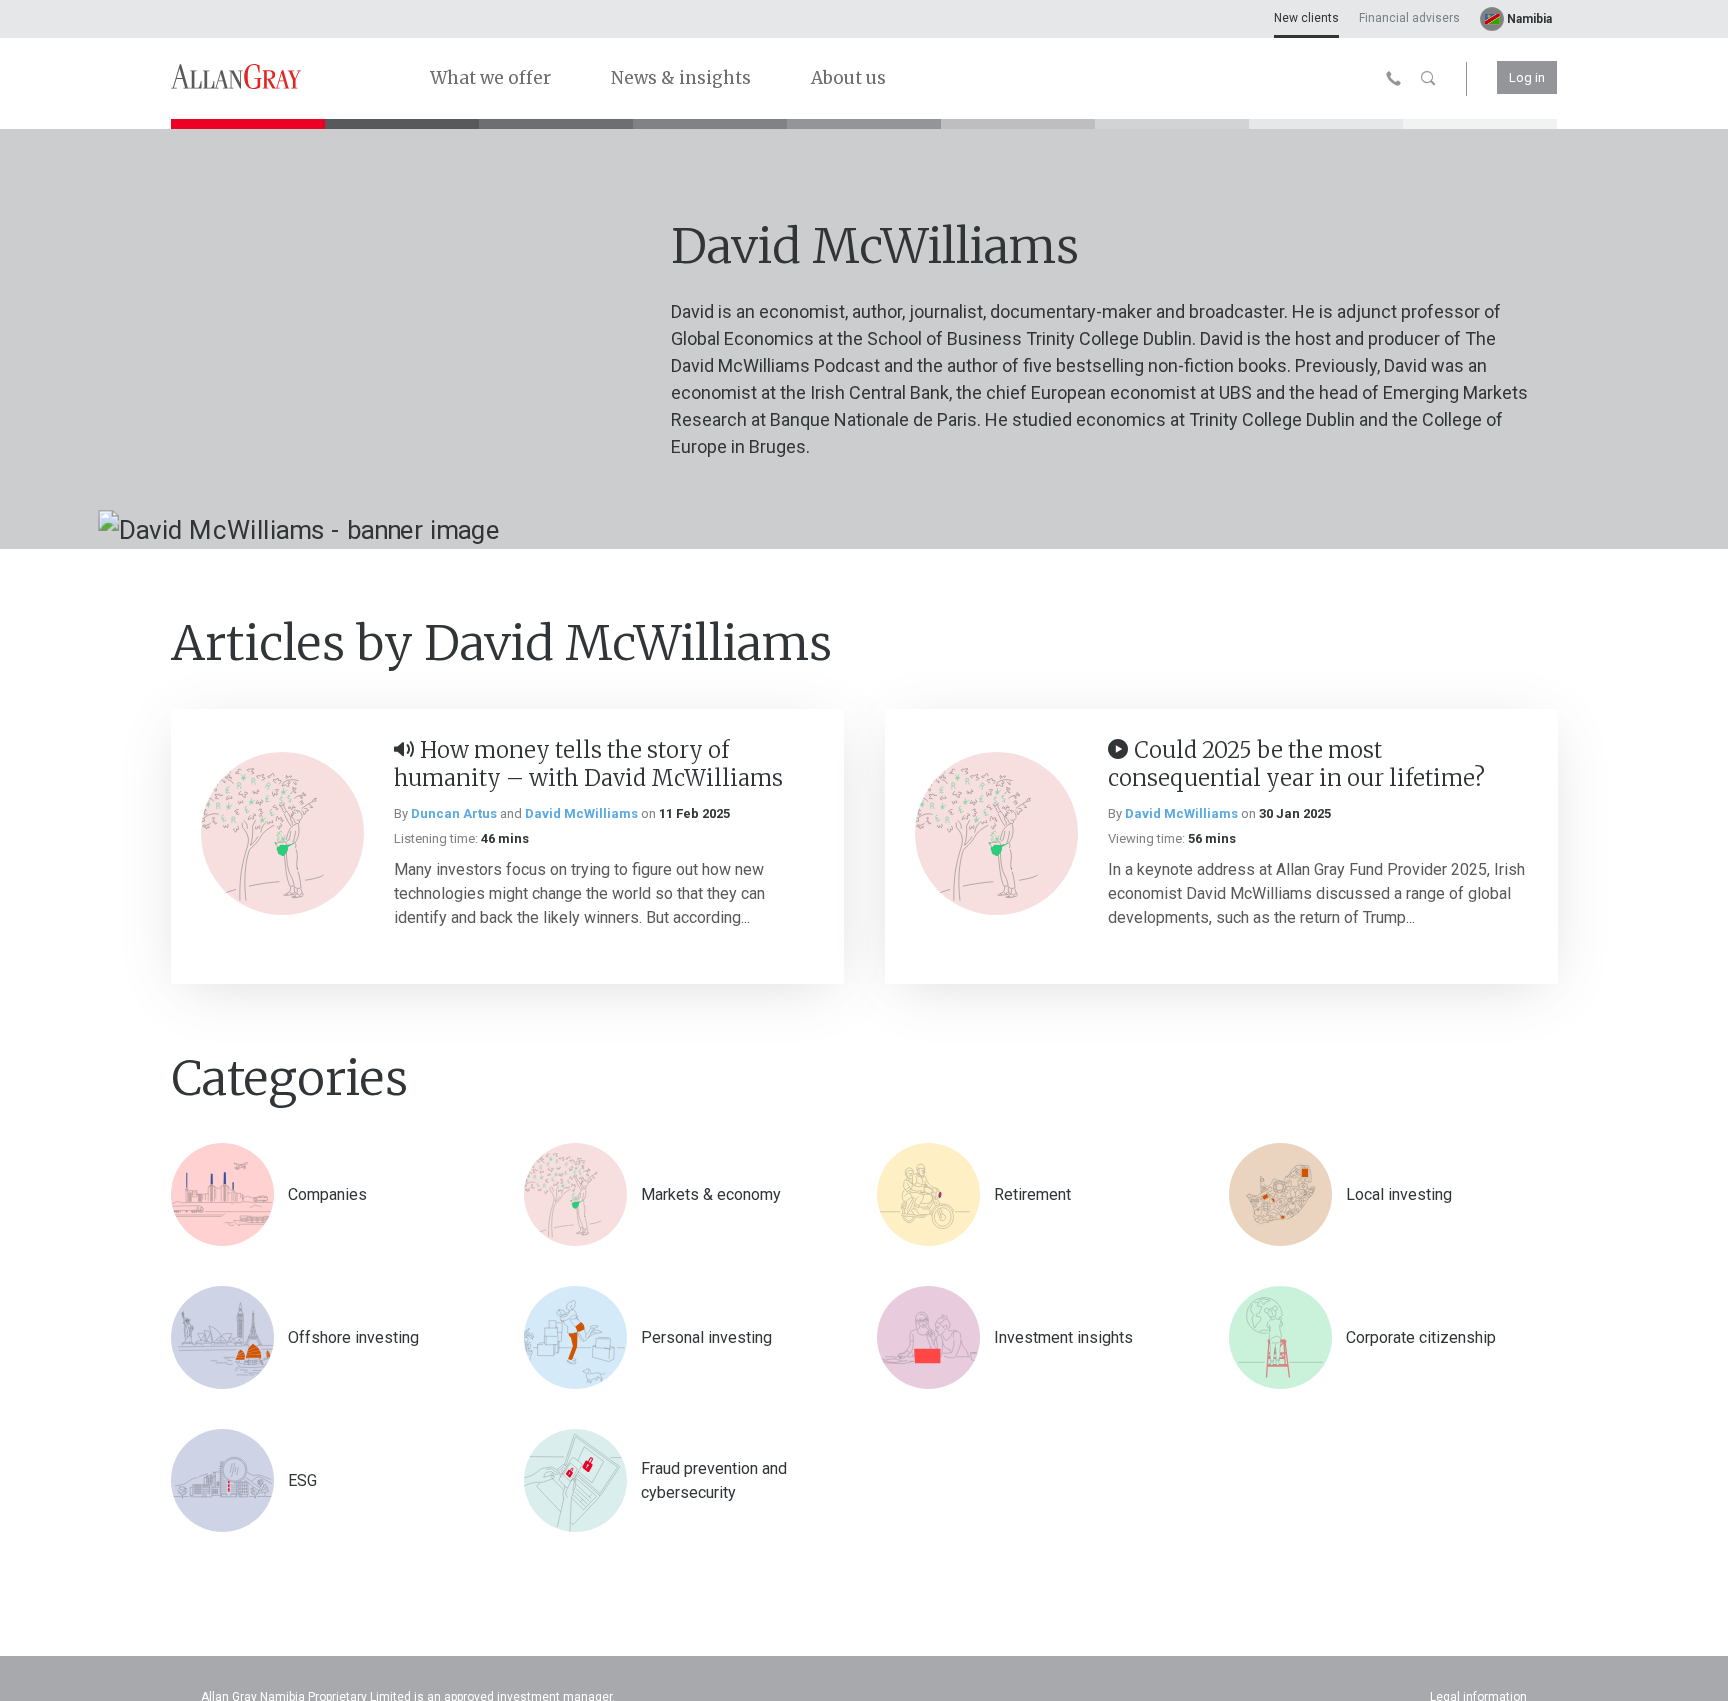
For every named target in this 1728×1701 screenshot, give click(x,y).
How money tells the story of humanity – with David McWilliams (588, 764)
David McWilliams (581, 813)
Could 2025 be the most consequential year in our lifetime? (1296, 764)
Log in (1527, 77)
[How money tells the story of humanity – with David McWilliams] (282, 833)
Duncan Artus (454, 813)
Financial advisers (1409, 18)
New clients (1306, 18)
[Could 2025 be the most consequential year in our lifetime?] (996, 833)
